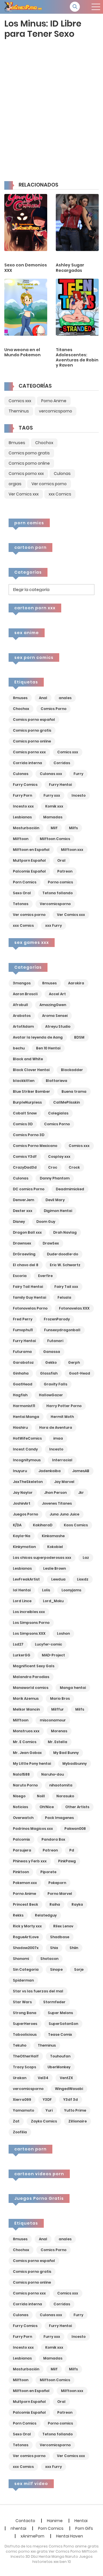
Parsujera (22, 1850)
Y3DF (47, 2100)
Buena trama (74, 1091)
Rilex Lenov (63, 1926)
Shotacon (49, 1959)
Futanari (55, 1341)
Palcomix (21, 1839)
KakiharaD (43, 1525)
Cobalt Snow (25, 1113)
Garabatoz (23, 1362)
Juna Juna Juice (64, 1514)
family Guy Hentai (29, 1297)
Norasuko (65, 1796)
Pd (72, 1850)
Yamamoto (23, 2110)
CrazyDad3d (25, 1167)
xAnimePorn (32, 2536)
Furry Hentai (60, 785)
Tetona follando (58, 893)
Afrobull (20, 1005)
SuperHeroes (25, 2024)
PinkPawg (67, 1861)
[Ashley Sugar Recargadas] (77, 222)
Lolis (46, 1590)
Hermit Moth (62, 1417)
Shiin (74, 1948)
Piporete (48, 1872)
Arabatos (22, 1016)
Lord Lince (22, 1601)
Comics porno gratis (29, 453)
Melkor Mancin (26, 1709)
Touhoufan (60, 2056)
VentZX (66, 2078)
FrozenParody (57, 1319)
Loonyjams (71, 1590)
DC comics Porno (29, 1189)
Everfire (45, 1276)
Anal (43, 698)
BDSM (79, 1037)
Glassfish (49, 1373)
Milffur (58, 1709)
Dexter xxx (23, 1211)
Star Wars (22, 2002)
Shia (54, 1948)
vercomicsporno (56, 411)
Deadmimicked (70, 1189)
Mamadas (53, 817)
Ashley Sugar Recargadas (70, 268)
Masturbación (26, 828)
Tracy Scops (24, 2067)
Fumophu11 (23, 1330)
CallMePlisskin (67, 1102)
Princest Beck (25, 1904)
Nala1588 (21, 1774)
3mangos (22, 983)
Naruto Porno (25, 1785)
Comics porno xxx (26, 473)
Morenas (59, 1731)
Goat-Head (80, 1373)
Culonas (62, 473)
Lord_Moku (53, 1601)
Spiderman (23, 1980)
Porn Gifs (84, 2528)
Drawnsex (22, 1243)
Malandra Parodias (31, 1677)
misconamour (53, 1720)
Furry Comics (25, 785)
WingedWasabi (69, 2089)
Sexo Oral (22, 893)
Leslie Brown (55, 1568)
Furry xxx (52, 795)
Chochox (44, 443)
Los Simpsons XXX (29, 1633)
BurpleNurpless (27, 1102)
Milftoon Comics (55, 839)
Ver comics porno (49, 484)
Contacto (25, 2521)
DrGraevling (24, 1254)
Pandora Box (53, 1839)
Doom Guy (46, 1222)
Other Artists (77, 1807)
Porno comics (60, 882)
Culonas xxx (51, 774)
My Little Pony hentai (32, 1763)
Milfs (73, 828)
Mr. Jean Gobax (27, 1753)
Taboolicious (25, 2034)
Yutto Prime (75, 2110)
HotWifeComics (27, 1438)
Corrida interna (27, 763)
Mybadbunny (75, 1763)
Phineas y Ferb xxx (30, 1861)
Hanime (55, 2521)
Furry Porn (22, 795)
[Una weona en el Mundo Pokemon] (26, 307)
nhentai (18, 2528)
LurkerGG (22, 1655)
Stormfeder (54, 2002)
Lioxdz (83, 1579)
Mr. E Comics (25, 1742)
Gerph (74, 1362)
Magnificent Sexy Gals (34, 1666)
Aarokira (76, 983)
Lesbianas (22, 817)
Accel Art (57, 994)
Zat (16, 2121)
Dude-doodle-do (63, 1254)
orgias (15, 484)
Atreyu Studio (58, 1026)
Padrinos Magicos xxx (33, 1829)
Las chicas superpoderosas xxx (42, 1558)
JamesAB (81, 1471)
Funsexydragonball (62, 1330)
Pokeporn (57, 1883)
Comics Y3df (25, 1157)
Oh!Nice (47, 1807)
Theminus (19, 411)
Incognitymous (27, 1460)
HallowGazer (51, 1395)
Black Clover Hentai (31, 1070)
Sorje (79, 1969)
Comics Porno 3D (29, 1135)
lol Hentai (22, 1590)
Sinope (56, 1969)
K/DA (17, 1525)
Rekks (18, 1915)
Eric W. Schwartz (65, 1265)
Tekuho (20, 2045)
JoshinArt (22, 1503)
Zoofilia (20, 2132)
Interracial (62, 1460)
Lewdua (58, 1579)
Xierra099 (22, 2100)
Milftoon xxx (72, 850)
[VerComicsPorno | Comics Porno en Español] (23, 7)
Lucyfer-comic (48, 1644)
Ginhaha (21, 1373)
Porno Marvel (60, 1894)
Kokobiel (55, 1547)
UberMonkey (59, 2067)
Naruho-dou (53, 1774)
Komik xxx (54, 806)
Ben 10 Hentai (48, 1048)
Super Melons (60, 2013)
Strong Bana (25, 2013)
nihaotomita (61, 1785)
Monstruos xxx (26, 1731)
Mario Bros (60, 1698)
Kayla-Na (22, 1536)
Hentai (81, 2521)
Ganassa (52, 1352)
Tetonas (21, 904)
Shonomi (21, 1959)
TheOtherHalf (26, 2056)
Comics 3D (23, 1124)
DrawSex (51, 1243)
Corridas (62, 763)
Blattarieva (57, 1081)
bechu (19, 1048)
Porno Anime (54, 401)
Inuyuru (20, 1471)
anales (65, 698)
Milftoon (21, 839)
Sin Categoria (26, 1969)
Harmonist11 (24, 1406)
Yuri (49, 2110)
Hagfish (20, 1395)
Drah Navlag (65, 1232)
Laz (86, 1558)
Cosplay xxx (59, 1157)
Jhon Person (55, 1493)
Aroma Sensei (55, 1016)
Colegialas (58, 1113)
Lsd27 (18, 1644)
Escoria (20, 1276)
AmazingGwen (53, 1005)
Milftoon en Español (31, 850)
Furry (78, 774)
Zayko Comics (44, 2121)
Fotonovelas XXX (74, 1308)
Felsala (64, 1297)
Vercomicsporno (55, 904)
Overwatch (23, 1818)
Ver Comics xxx (24, 494)
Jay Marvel (64, 1482)
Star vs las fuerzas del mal (38, 1991)
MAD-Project (53, 1655)
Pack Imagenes (59, 1818)
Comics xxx (20, 401)
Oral (61, 860)
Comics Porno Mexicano (35, 1146)
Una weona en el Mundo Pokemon (22, 352)
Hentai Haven (70, 2536)
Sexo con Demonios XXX (26, 268)
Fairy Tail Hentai (28, 1287)
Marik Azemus (26, 1698)
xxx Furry (54, 925)
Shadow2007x (26, 1948)
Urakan (20, 2078)
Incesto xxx (23, 806)
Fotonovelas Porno (30, 1308)
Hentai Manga (26, 1417)
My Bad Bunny (66, 1753)
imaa (58, 1438)
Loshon (63, 1633)
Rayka (77, 1904)
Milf (54, 828)
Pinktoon (21, 1872)
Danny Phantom (55, 1178)
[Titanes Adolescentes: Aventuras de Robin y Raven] (77, 307)
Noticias (20, 1807)
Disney (19, 1222)
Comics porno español (34, 720)
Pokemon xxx (25, 1883)
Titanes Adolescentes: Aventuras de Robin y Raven (77, 358)
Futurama (22, 1352)
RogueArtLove (26, 1937)
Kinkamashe (53, 1536)
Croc (53, 1167)
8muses (17, 443)
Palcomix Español (29, 871)
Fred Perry (23, 1319)
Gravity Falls (56, 1384)
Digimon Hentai (58, 1211)
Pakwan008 (75, 1829)
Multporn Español (29, 860)
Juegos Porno (25, 1514)
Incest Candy (25, 1449)
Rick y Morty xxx (27, 1926)
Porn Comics (25, 882)
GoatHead (23, 1384)
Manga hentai (73, 1688)
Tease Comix (60, 2034)
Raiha (55, 1904)
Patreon (65, 871)
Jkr (81, 1493)
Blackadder (72, 1070)
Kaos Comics (76, 1525)
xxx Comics (60, 494)
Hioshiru (20, 1427)
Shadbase (60, 1937)
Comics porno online (29, 463)
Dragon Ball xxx (27, 1232)
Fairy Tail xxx (66, 1287)
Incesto (79, 795)
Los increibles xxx (29, 1612)
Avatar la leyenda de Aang (38, 1037)
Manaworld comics (31, 1688)
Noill (41, 1796)
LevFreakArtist (26, 1579)
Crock (74, 1167)
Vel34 (43, 2078)
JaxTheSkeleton (28, 1482)
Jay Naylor (23, 1493)
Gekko (51, 1362)
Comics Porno (54, 709)
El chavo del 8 (26, 1265)
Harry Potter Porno (64, 1406)
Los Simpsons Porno (31, 1623)
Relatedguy (46, 1915)
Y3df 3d (71, 2100)
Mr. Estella (58, 1742)
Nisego (19, 1796)
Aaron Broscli (25, 994)
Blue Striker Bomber (31, 1091)
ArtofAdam (23, 1026)
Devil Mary (55, 1200)
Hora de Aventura (56, 1427)
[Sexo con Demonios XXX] (26, 222)
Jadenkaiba (49, 1471)
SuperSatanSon (63, 2024)
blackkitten (24, 1081)
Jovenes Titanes (57, 1503)
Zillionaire (78, 2121)
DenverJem (23, 1200)
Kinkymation (24, 1547)
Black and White (28, 1059)
